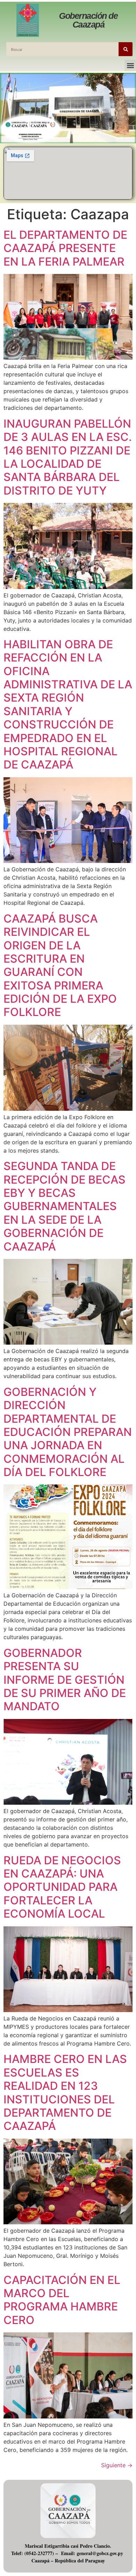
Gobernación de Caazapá (88, 20)
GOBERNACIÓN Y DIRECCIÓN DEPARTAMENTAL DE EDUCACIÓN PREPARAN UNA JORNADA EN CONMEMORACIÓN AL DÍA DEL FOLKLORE (68, 1432)
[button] (130, 65)
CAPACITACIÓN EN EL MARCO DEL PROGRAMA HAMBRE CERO (62, 2300)
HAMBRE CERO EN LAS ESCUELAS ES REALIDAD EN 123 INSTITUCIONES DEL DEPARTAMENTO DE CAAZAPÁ (65, 2092)
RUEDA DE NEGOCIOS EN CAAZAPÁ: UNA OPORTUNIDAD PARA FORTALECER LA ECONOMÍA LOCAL (62, 1887)
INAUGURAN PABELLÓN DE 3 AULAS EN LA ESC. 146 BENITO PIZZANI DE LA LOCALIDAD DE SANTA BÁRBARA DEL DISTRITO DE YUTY (68, 457)
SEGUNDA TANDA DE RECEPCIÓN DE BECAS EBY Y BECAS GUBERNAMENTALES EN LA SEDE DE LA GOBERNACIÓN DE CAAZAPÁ (65, 1206)
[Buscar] (126, 49)
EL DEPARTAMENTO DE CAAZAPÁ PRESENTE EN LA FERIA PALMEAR (65, 248)
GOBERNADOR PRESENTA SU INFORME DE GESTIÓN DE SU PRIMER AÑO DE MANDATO (65, 1680)
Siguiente (117, 2465)
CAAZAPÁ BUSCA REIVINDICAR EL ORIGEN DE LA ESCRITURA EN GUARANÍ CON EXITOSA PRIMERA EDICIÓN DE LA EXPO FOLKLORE (60, 965)
